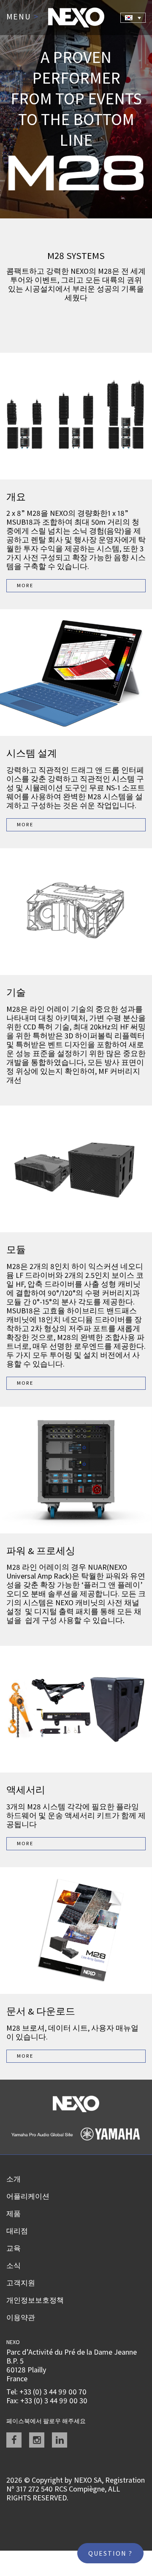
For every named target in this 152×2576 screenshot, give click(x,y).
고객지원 (21, 2283)
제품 (14, 2214)
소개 (14, 2179)
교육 (14, 2248)
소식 (14, 2266)
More (25, 585)
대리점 (17, 2231)
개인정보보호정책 (35, 2300)
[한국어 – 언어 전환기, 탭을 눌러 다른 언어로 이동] (133, 18)
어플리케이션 (28, 2196)
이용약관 (21, 2317)
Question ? (110, 2553)
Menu (23, 17)
